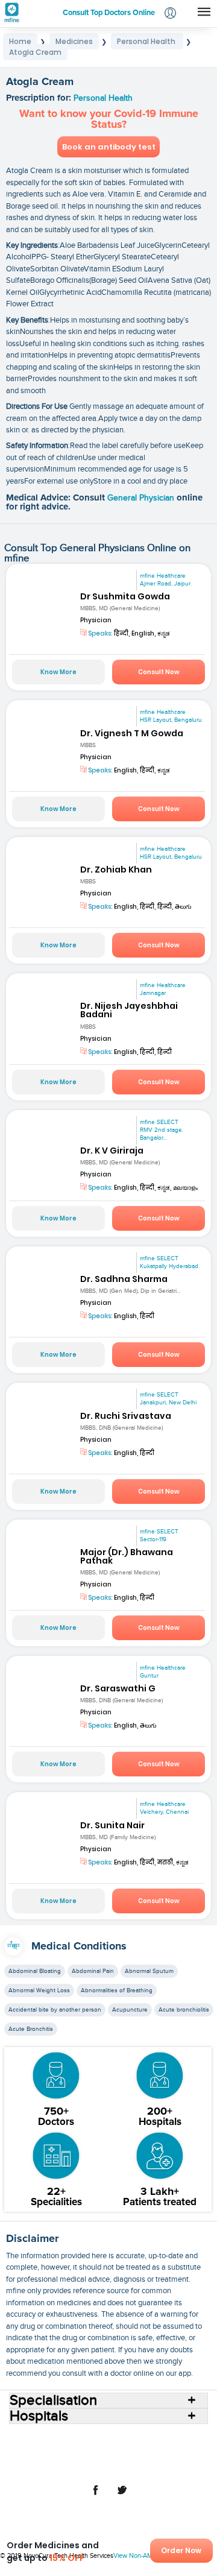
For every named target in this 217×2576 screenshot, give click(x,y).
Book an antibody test (109, 147)
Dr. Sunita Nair (112, 1825)
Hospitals (134, 2438)
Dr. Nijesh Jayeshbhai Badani (129, 1010)
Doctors (171, 2438)
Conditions (111, 2448)
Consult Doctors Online (71, 2438)
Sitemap (136, 2467)
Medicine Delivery (54, 2457)
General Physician (142, 498)
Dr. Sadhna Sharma (124, 1279)
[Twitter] (122, 2496)
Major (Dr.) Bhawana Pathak (127, 1556)
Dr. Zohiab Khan (116, 870)
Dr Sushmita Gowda (125, 596)
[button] (170, 14)
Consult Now (159, 672)
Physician (96, 620)
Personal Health (103, 98)
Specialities (64, 2448)
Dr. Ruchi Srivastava (126, 1416)
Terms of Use (171, 2457)
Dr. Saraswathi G (118, 1688)
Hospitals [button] (39, 2416)
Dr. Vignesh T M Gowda (132, 733)
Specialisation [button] (53, 2401)
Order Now (181, 2550)
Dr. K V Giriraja (112, 1151)
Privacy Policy (90, 2467)
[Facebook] (95, 2496)
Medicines (155, 2448)
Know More (58, 672)
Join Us (129, 2457)
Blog (100, 2457)
